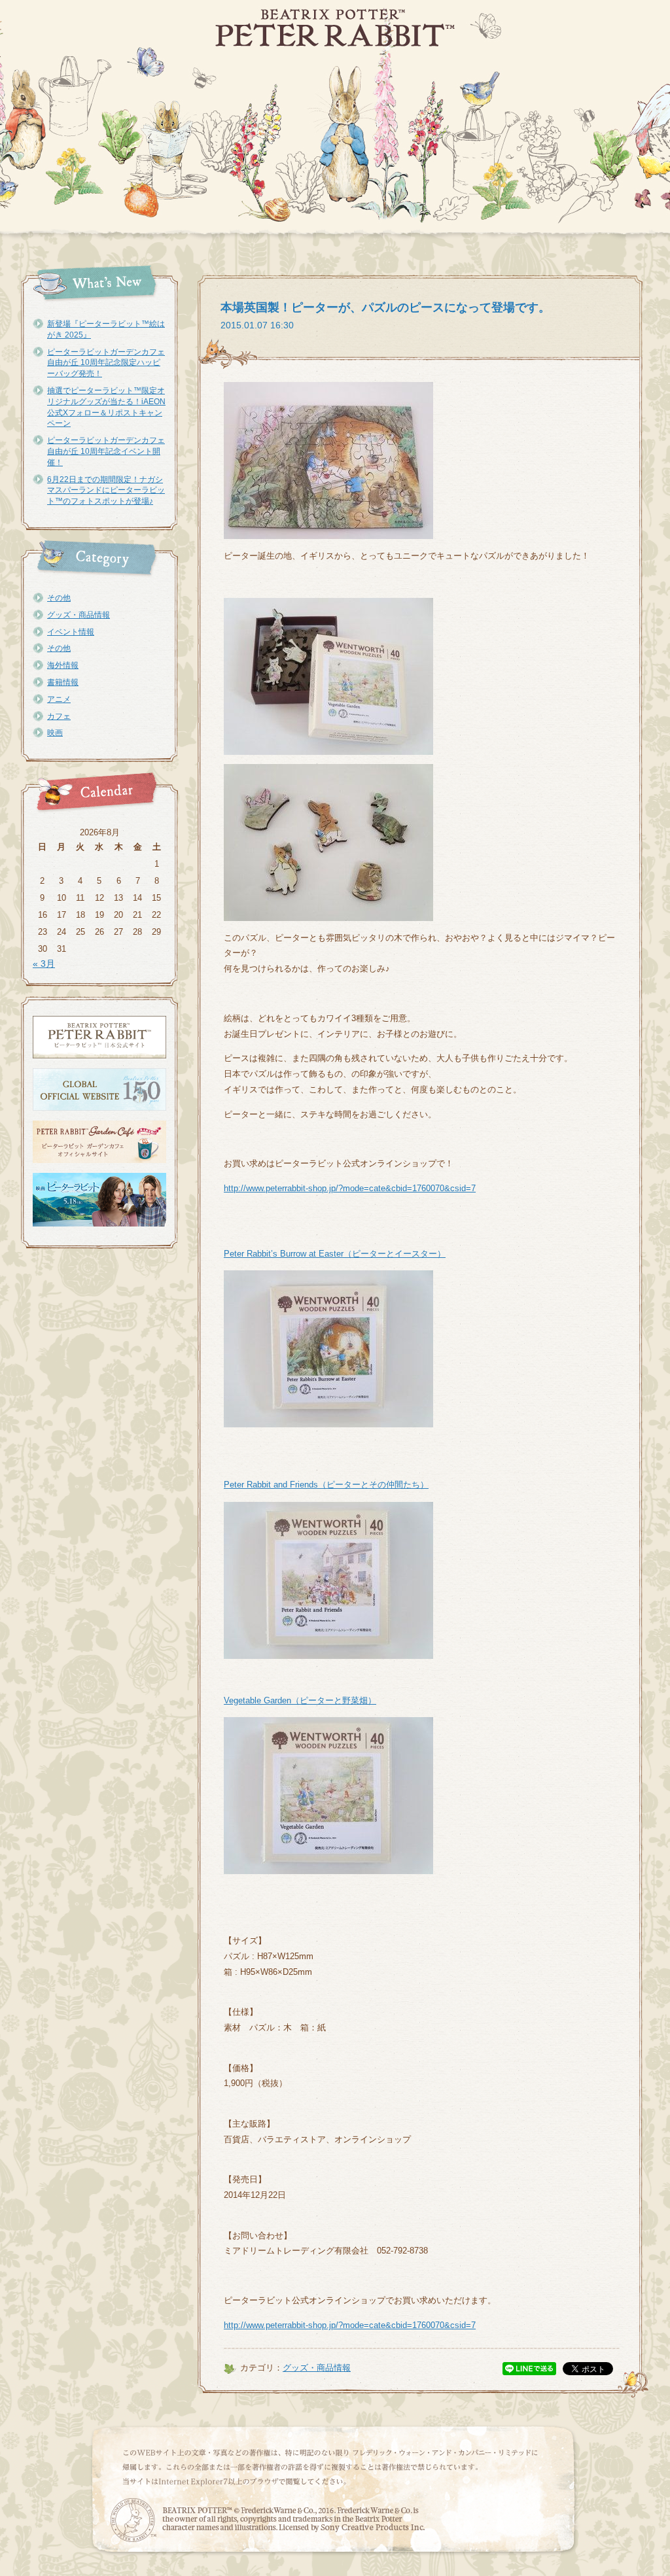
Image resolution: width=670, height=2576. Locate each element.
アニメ (59, 699)
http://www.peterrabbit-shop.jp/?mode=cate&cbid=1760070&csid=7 (350, 1188)
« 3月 (44, 964)
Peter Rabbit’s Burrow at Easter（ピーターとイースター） (335, 1254)
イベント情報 (71, 632)
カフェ (59, 716)
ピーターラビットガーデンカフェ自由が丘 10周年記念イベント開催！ (106, 451)
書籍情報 (63, 682)
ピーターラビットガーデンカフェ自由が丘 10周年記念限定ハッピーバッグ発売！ (106, 363)
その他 (59, 598)
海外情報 (63, 665)
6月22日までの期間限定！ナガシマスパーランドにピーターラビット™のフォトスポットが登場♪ (106, 491)
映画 (55, 733)
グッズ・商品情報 (79, 615)
